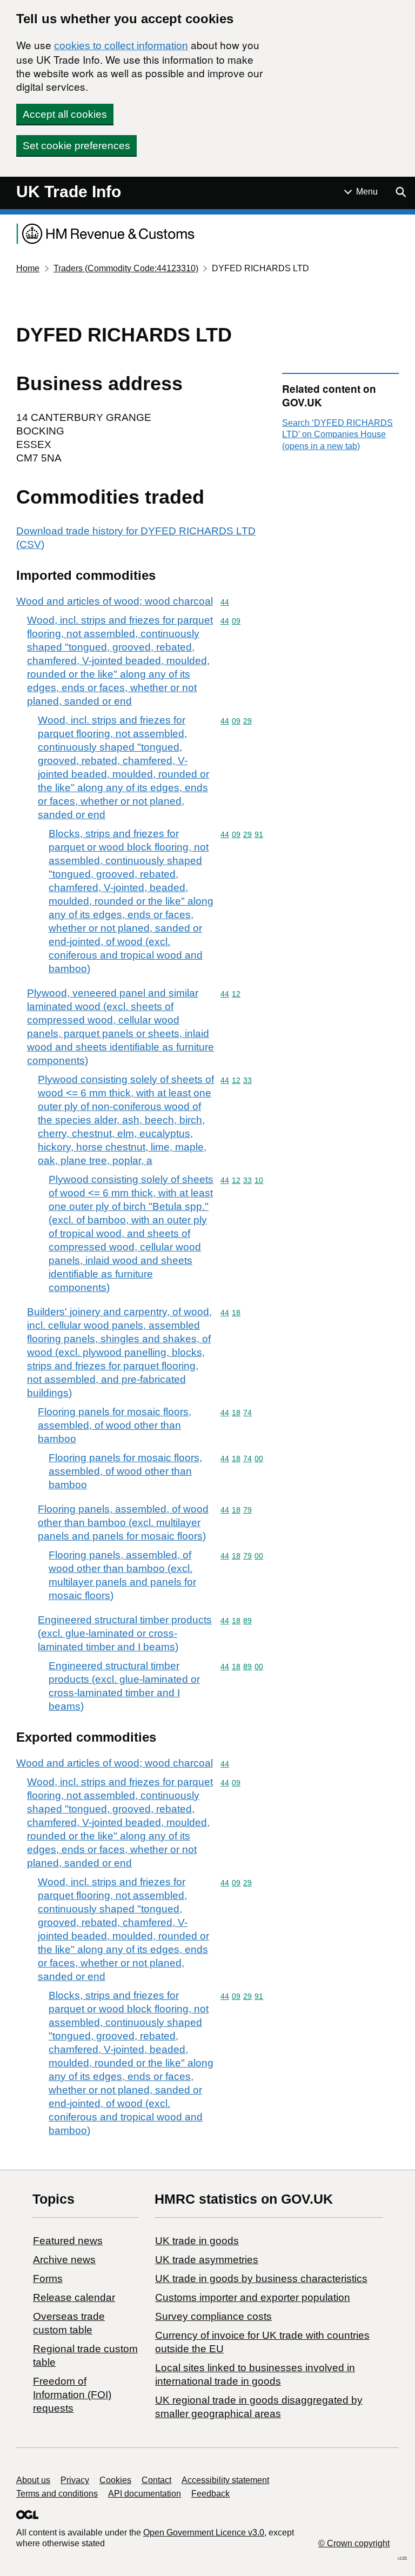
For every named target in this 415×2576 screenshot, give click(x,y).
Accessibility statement (225, 2480)
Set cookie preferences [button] (76, 146)
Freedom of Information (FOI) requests (72, 2395)
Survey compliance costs (213, 2316)
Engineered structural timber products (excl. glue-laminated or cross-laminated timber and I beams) (125, 1633)
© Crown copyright (354, 2543)
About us (33, 2480)
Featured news (68, 2241)
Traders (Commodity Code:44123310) (126, 268)
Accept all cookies (65, 114)
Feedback (210, 2494)
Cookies (115, 2480)
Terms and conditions (57, 2494)
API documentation (145, 2494)
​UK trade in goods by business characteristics (261, 2279)
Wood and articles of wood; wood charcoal (115, 601)
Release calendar (74, 2297)
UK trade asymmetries (207, 2260)
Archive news (64, 2260)
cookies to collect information (121, 46)
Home (28, 268)
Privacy (75, 2480)
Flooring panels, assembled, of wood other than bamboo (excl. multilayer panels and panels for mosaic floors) (123, 1523)
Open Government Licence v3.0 (204, 2532)
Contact (156, 2480)
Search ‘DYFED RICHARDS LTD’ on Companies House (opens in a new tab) (337, 434)
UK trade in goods (197, 2241)
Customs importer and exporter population (253, 2297)
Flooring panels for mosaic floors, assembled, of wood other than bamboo (115, 1425)
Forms (48, 2279)
